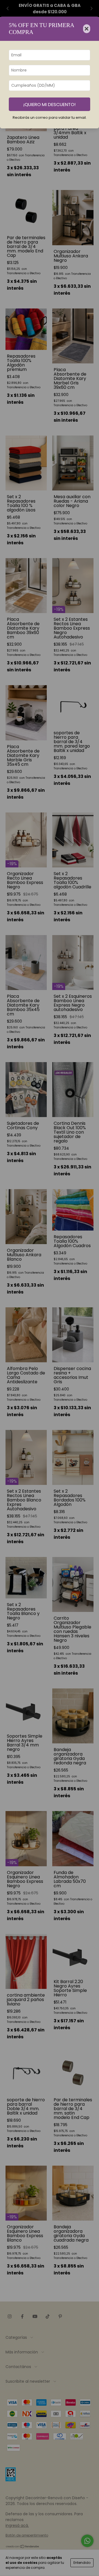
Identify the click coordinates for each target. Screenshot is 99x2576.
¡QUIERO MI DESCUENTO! (50, 104)
